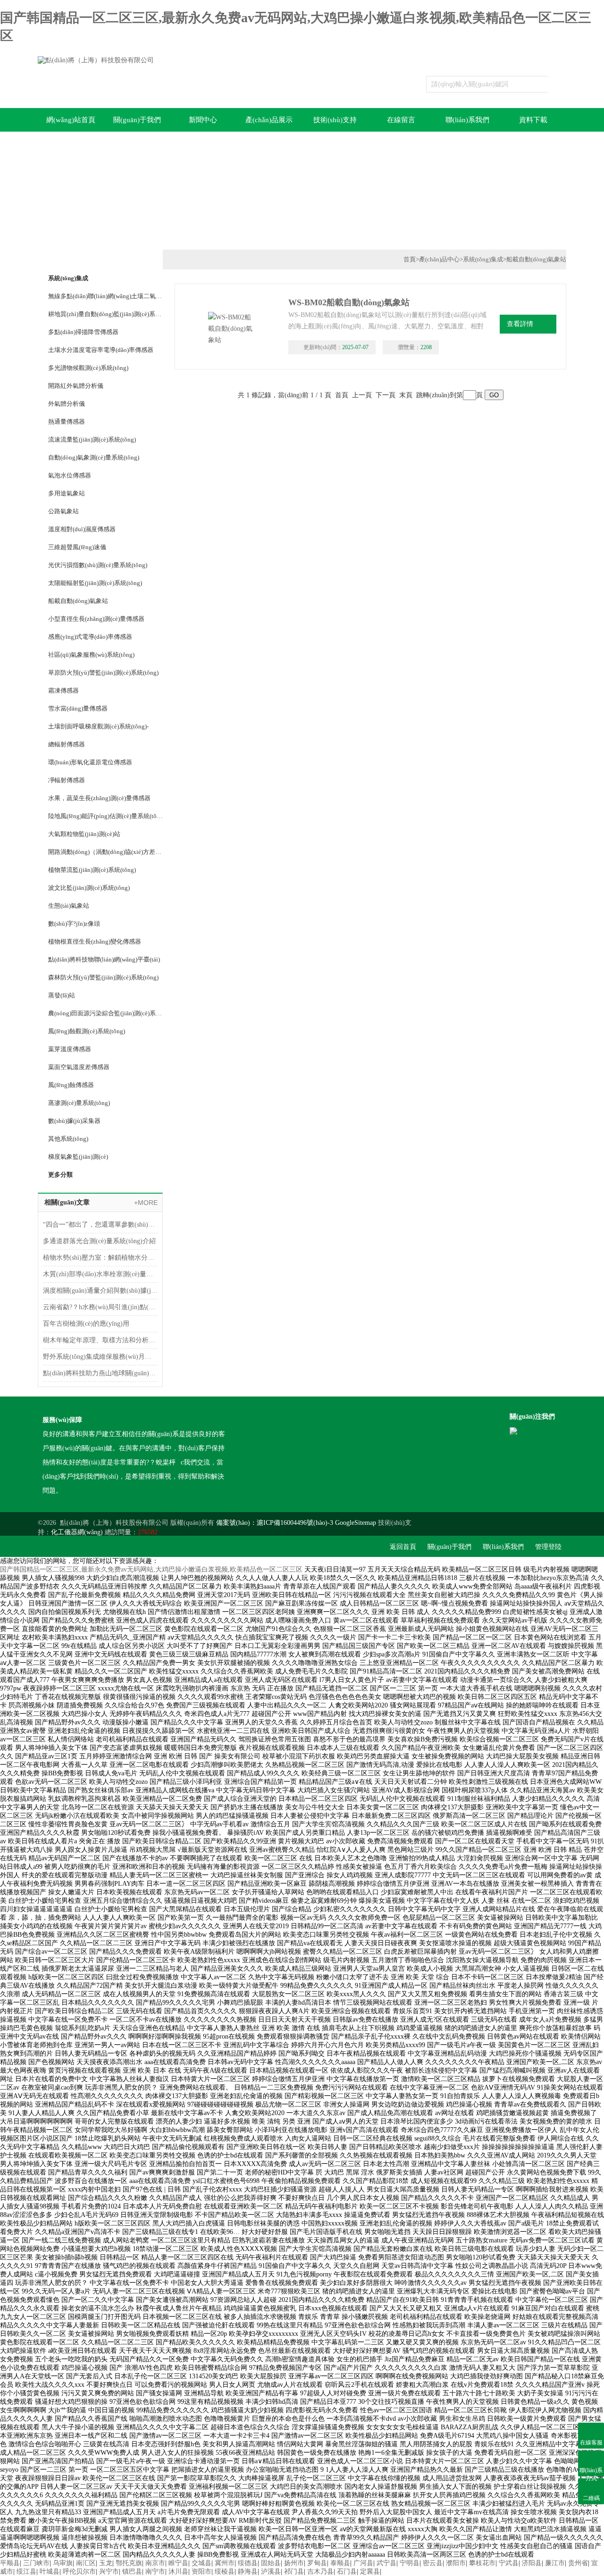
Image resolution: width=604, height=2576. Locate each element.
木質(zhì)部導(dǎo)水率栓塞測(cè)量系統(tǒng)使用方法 (100, 1274)
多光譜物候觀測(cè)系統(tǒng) (88, 368)
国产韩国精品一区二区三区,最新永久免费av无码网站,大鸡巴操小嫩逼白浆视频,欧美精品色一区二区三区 (151, 1569)
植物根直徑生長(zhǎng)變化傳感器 (95, 941)
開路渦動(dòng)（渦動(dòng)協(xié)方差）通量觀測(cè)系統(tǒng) (105, 852)
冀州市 (225, 2563)
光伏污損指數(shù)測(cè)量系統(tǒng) (98, 565)
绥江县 (26, 2572)
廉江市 (555, 2563)
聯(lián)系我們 (467, 120)
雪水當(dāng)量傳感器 (78, 708)
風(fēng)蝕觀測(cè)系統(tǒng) (87, 1031)
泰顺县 (340, 2563)
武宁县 (386, 2563)
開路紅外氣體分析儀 (76, 386)
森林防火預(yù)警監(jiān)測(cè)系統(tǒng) (103, 977)
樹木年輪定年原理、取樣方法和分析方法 (100, 1340)
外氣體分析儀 (67, 404)
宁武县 (509, 2563)
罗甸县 (317, 2563)
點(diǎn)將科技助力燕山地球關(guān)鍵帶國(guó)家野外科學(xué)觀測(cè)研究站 (100, 1373)
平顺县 (10, 2563)
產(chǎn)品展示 (269, 120)
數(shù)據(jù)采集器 (74, 1121)
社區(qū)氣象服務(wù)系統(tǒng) (91, 655)
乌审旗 (63, 2563)
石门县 (347, 2572)
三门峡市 (36, 2563)
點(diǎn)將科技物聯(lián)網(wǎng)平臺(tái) (104, 959)
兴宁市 (109, 2572)
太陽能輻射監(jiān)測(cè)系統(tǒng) (95, 583)
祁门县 (294, 2572)
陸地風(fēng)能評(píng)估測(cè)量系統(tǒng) (105, 816)
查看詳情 (520, 324)
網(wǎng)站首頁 (71, 120)
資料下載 (533, 120)
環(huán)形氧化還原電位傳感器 (90, 762)
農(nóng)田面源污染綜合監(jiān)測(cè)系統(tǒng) (105, 1013)
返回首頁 (403, 1547)
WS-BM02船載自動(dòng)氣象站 (349, 302)
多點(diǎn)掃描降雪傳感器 (83, 332)
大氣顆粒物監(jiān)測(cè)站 (84, 834)
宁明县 (410, 2563)
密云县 (433, 2563)
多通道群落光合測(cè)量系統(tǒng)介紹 (99, 1241)
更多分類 (60, 1175)
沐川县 (178, 2572)
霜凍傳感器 (63, 690)
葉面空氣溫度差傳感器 (79, 1067)
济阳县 (532, 2563)
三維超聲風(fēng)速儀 (77, 547)
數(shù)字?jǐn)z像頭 (74, 924)
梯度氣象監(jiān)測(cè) (78, 1157)
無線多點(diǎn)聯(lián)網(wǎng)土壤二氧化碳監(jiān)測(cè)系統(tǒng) (105, 296)
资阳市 (201, 2572)
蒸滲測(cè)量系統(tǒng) (79, 1103)
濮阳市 (456, 2563)
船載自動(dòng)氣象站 (78, 601)
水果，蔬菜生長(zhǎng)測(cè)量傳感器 (99, 798)
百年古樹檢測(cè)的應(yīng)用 (86, 1324)
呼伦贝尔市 (79, 2572)
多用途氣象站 (67, 493)
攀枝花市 (482, 2563)
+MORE (146, 1203)
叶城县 (50, 2572)
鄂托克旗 (129, 2563)
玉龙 (106, 2563)
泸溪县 (271, 2572)
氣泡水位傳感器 (70, 475)
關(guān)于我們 (137, 120)
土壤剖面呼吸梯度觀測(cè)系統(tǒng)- (98, 726)
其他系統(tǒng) (68, 1139)
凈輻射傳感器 (67, 780)
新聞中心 (203, 120)
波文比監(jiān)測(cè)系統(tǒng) (89, 888)
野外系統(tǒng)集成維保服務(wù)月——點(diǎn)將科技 (100, 1357)
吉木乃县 (320, 2572)
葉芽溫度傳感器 (70, 1049)
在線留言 (401, 120)
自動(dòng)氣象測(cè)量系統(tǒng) (94, 457)
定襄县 (370, 2572)
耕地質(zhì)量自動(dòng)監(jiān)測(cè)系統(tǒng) (105, 314)
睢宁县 (178, 2563)
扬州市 (294, 2563)
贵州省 (578, 2563)
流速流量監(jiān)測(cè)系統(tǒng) (92, 439)
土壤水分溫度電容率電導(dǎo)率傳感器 (101, 350)
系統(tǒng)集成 (68, 278)
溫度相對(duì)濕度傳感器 (82, 529)
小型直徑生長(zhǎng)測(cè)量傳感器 (96, 619)
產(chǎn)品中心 (439, 259)
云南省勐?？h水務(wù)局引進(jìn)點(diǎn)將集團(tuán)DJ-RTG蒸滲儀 (100, 1307)
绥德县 (248, 2563)
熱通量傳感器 (67, 422)
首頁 (410, 259)
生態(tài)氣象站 (69, 906)
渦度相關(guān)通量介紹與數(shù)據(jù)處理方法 (100, 1291)
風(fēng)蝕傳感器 (71, 1085)
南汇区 (86, 2563)
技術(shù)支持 (335, 120)
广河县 (363, 2563)
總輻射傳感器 (67, 744)
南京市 (155, 2563)
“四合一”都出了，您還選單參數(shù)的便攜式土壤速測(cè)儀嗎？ (100, 1225)
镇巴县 (132, 2572)
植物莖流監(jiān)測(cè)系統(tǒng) (92, 870)
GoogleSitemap (356, 1523)
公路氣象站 (63, 511)
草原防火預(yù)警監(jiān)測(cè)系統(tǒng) (103, 673)
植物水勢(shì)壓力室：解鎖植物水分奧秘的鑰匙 (100, 1258)
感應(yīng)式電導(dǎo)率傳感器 (90, 637)
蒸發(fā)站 (62, 995)
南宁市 (155, 2572)
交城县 (201, 2563)
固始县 (271, 2563)
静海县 (248, 2572)
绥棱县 (225, 2572)
